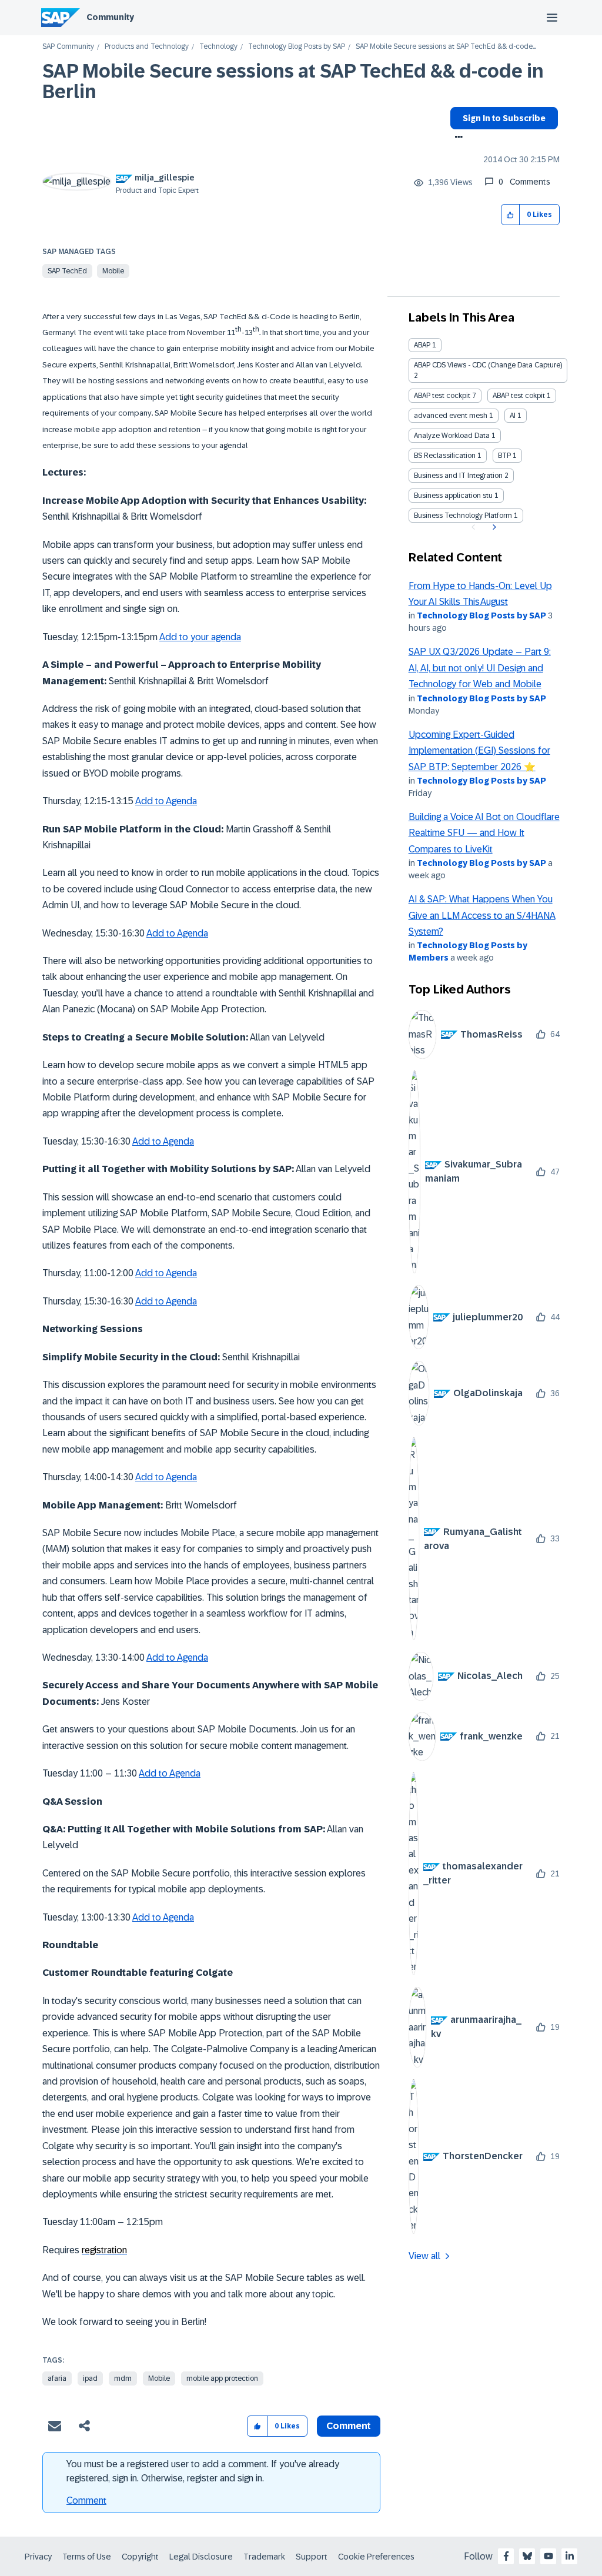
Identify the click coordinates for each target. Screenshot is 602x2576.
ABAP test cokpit (519, 396)
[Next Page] (493, 527)
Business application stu (453, 496)
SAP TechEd (67, 271)
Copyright (140, 2557)
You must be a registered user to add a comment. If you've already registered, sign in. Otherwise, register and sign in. (203, 2471)
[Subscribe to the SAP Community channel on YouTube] (549, 2556)
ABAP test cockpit (442, 396)
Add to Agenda (166, 801)
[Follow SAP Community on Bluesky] (527, 2556)
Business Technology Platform (463, 516)
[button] (511, 215)
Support (312, 2557)
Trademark (264, 2557)
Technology (218, 47)
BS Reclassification (445, 456)
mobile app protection (222, 2378)
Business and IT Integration (458, 476)
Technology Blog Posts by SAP (297, 47)
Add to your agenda (200, 637)
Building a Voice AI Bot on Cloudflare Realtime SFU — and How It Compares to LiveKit (484, 833)
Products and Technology (147, 47)
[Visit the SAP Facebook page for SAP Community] (506, 2556)
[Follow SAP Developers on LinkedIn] (570, 2556)
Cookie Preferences (376, 2557)
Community (110, 17)
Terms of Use (87, 2557)
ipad (90, 2378)
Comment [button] (349, 2426)
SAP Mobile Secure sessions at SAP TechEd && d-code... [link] (446, 47)
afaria (57, 2378)
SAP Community (68, 47)
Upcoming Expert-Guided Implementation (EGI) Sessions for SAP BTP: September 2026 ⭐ (479, 751)
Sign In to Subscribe (504, 118)
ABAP (422, 345)
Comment (86, 2500)
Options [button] (456, 138)
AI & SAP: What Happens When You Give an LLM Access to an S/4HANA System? (482, 915)
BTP (504, 456)
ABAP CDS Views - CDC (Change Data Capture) (488, 365)
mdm (123, 2378)
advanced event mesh (451, 416)
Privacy (38, 2557)
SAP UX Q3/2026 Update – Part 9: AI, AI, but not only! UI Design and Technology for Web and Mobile (480, 668)
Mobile (113, 271)
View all (424, 2256)
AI (513, 416)
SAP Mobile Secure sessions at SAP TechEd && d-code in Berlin (293, 81)
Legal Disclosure (201, 2557)
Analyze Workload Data (452, 436)
